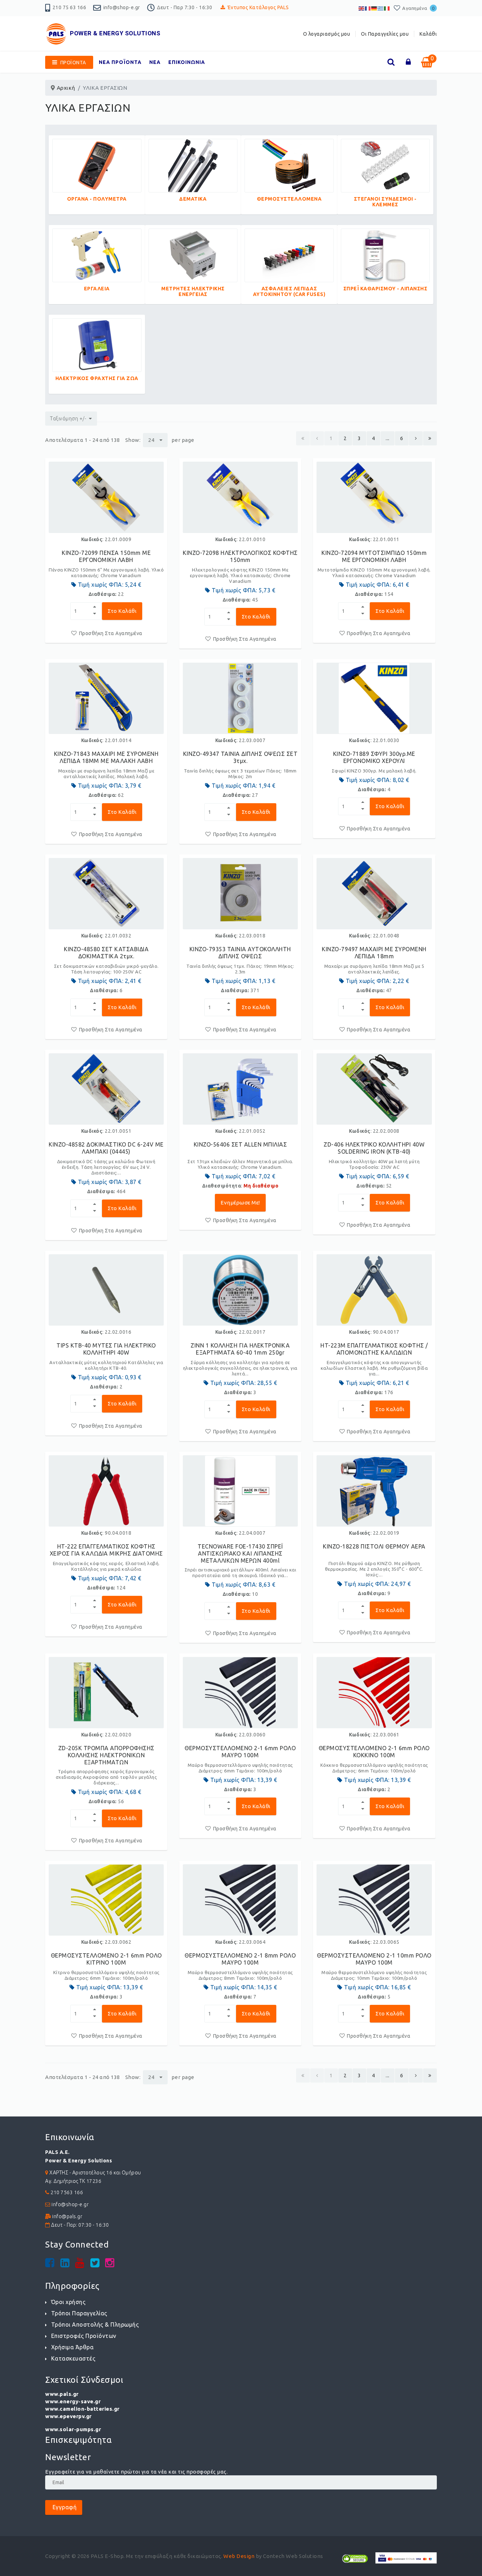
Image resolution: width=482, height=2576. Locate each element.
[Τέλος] (430, 438)
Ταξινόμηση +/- (68, 419)
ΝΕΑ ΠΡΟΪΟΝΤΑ (120, 62)
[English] (362, 8)
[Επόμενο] (416, 438)
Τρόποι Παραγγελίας (79, 2313)
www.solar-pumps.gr (73, 2429)
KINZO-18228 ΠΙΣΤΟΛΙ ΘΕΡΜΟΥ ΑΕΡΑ (374, 1546)
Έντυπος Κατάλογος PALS (258, 7)
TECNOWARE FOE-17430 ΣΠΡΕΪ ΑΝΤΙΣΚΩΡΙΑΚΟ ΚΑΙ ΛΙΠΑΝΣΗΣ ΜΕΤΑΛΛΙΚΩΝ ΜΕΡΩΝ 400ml (240, 1553)
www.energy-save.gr (73, 2401)
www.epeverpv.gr (68, 2416)
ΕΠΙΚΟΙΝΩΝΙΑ (187, 62)
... (388, 438)
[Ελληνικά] (381, 8)
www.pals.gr (62, 2394)
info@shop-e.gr (122, 7)
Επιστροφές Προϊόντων (84, 2336)
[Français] (368, 8)
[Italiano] (387, 8)
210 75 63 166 (70, 7)
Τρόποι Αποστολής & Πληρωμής (95, 2325)
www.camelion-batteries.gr (82, 2409)
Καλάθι (428, 34)
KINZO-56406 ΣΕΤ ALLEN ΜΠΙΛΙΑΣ (240, 1144)
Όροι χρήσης (68, 2302)
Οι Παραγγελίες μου (385, 34)
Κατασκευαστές (73, 2358)
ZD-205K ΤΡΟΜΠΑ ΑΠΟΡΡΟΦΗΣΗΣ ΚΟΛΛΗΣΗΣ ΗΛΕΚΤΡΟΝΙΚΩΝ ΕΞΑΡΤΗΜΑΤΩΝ (106, 1755)
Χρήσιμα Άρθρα (72, 2347)
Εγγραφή (64, 2507)
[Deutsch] (374, 8)
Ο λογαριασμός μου (327, 34)
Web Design (239, 2556)
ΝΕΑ (155, 62)
